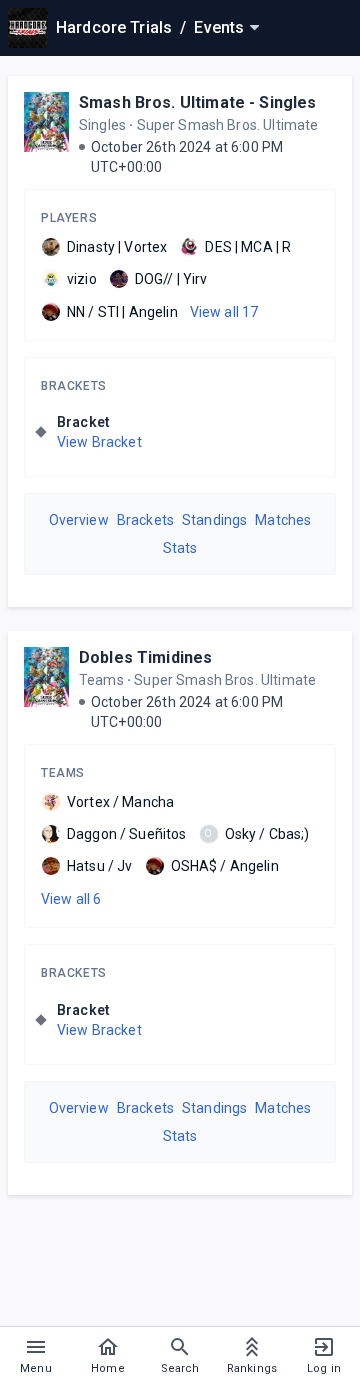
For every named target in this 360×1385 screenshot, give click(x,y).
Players (69, 218)
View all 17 (224, 312)
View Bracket (99, 442)
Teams (63, 773)
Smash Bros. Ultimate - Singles (198, 102)
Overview (79, 520)
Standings (214, 520)
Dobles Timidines (145, 657)
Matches (283, 520)
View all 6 (71, 899)
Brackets (74, 386)
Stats (180, 548)
